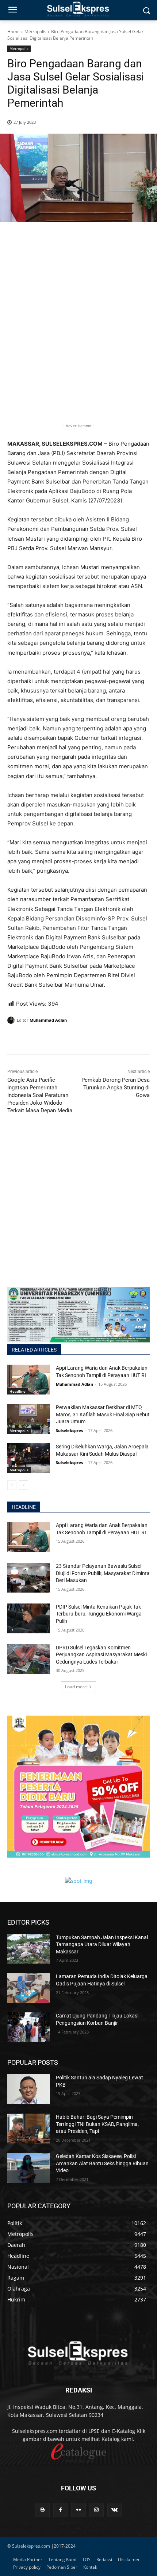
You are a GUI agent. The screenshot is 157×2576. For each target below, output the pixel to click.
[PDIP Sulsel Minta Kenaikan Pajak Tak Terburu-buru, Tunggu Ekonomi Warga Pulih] (29, 1618)
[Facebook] (15, 1039)
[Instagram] (97, 2510)
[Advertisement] (78, 334)
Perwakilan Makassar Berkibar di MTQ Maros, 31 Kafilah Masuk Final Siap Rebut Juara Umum (103, 1414)
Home (14, 31)
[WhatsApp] (48, 1039)
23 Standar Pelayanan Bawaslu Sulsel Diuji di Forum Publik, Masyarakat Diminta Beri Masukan (103, 1573)
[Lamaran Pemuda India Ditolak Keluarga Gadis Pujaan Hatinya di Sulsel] (29, 1988)
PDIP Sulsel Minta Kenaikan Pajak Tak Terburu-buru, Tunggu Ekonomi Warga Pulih (99, 1614)
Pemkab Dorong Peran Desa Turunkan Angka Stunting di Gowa (116, 1088)
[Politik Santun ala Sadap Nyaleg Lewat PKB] (29, 2089)
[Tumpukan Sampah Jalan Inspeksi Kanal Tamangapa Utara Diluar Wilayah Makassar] (29, 1949)
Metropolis (35, 31)
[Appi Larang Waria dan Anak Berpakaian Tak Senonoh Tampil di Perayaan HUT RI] (29, 1380)
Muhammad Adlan (48, 1020)
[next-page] (24, 1485)
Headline (18, 1391)
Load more (76, 1687)
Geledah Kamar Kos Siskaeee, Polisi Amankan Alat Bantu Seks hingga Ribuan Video (102, 2163)
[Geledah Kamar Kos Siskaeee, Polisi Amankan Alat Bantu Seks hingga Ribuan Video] (29, 2168)
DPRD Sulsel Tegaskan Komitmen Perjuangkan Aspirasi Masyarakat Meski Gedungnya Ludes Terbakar (101, 1655)
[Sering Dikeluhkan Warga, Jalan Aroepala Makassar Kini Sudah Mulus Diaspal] (29, 1458)
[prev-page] (12, 1485)
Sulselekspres (69, 1430)
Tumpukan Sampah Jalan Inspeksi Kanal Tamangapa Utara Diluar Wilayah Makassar (102, 1944)
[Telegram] (65, 1039)
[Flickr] (78, 2510)
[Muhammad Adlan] (12, 1020)
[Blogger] (43, 2510)
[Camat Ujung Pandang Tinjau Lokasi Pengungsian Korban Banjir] (29, 2027)
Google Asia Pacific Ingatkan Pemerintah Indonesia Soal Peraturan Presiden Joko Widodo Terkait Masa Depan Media (40, 1095)
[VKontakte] (114, 2510)
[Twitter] (31, 1039)
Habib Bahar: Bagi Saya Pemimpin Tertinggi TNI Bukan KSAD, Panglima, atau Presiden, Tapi (97, 2124)
